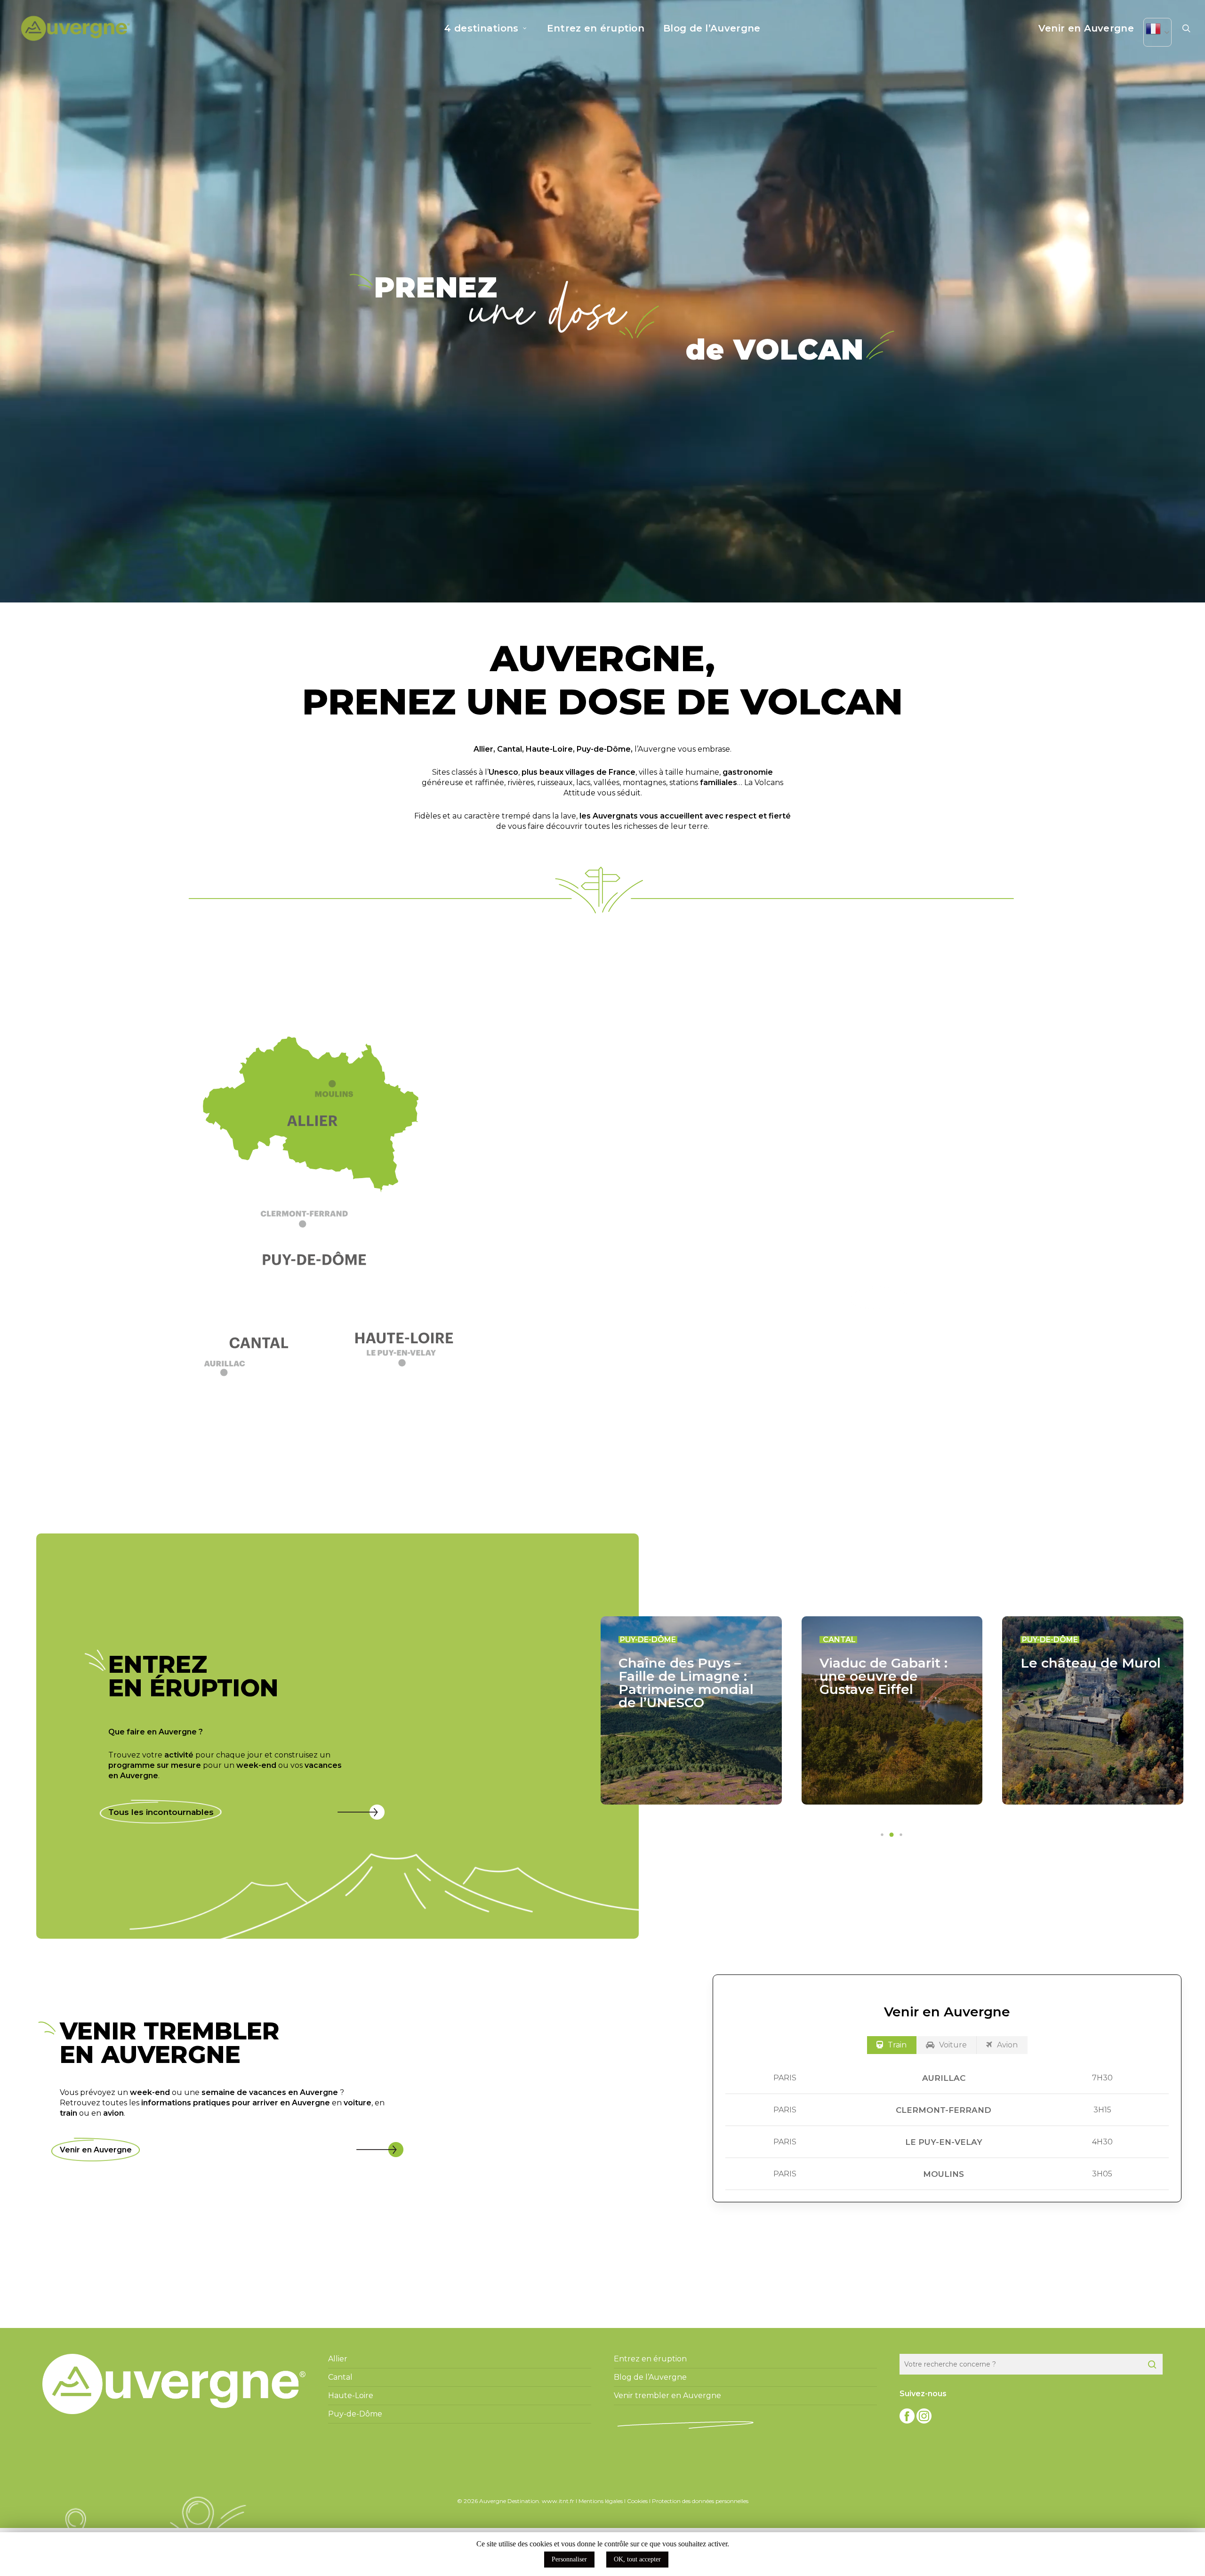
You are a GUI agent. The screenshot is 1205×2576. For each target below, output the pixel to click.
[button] (318, 1224)
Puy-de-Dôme (604, 749)
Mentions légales (601, 2501)
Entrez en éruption (650, 2359)
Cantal (510, 749)
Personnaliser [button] (569, 2559)
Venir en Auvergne (96, 2150)
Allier (483, 749)
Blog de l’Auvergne (650, 2377)
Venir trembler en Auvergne (667, 2395)
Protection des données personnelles (700, 2501)
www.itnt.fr (558, 2501)
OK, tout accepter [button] (637, 2559)
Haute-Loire (549, 749)
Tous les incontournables (161, 1812)
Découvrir (880, 1298)
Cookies (637, 2501)
